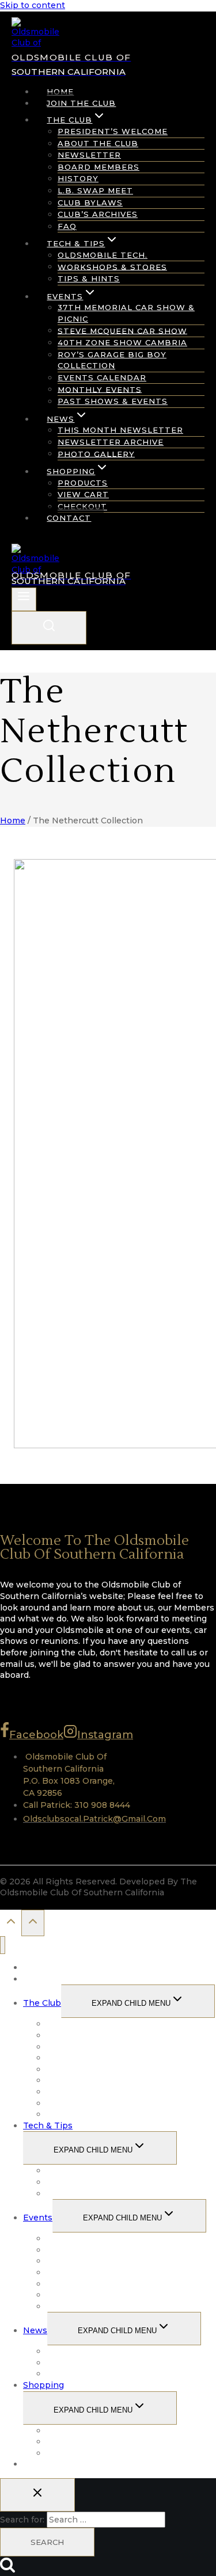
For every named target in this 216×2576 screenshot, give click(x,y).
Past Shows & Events (113, 401)
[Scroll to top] (11, 1924)
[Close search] (37, 2495)
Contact (69, 518)
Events (38, 2218)
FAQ (67, 226)
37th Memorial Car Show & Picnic (126, 313)
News (35, 2330)
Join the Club (81, 103)
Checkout (82, 506)
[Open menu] (24, 599)
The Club (42, 2003)
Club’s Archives (98, 214)
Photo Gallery (96, 453)
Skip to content (33, 5)
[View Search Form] (49, 628)
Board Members (98, 167)
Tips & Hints (89, 278)
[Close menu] (3, 1945)
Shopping (43, 2385)
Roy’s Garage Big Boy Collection (112, 360)
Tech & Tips (48, 2125)
